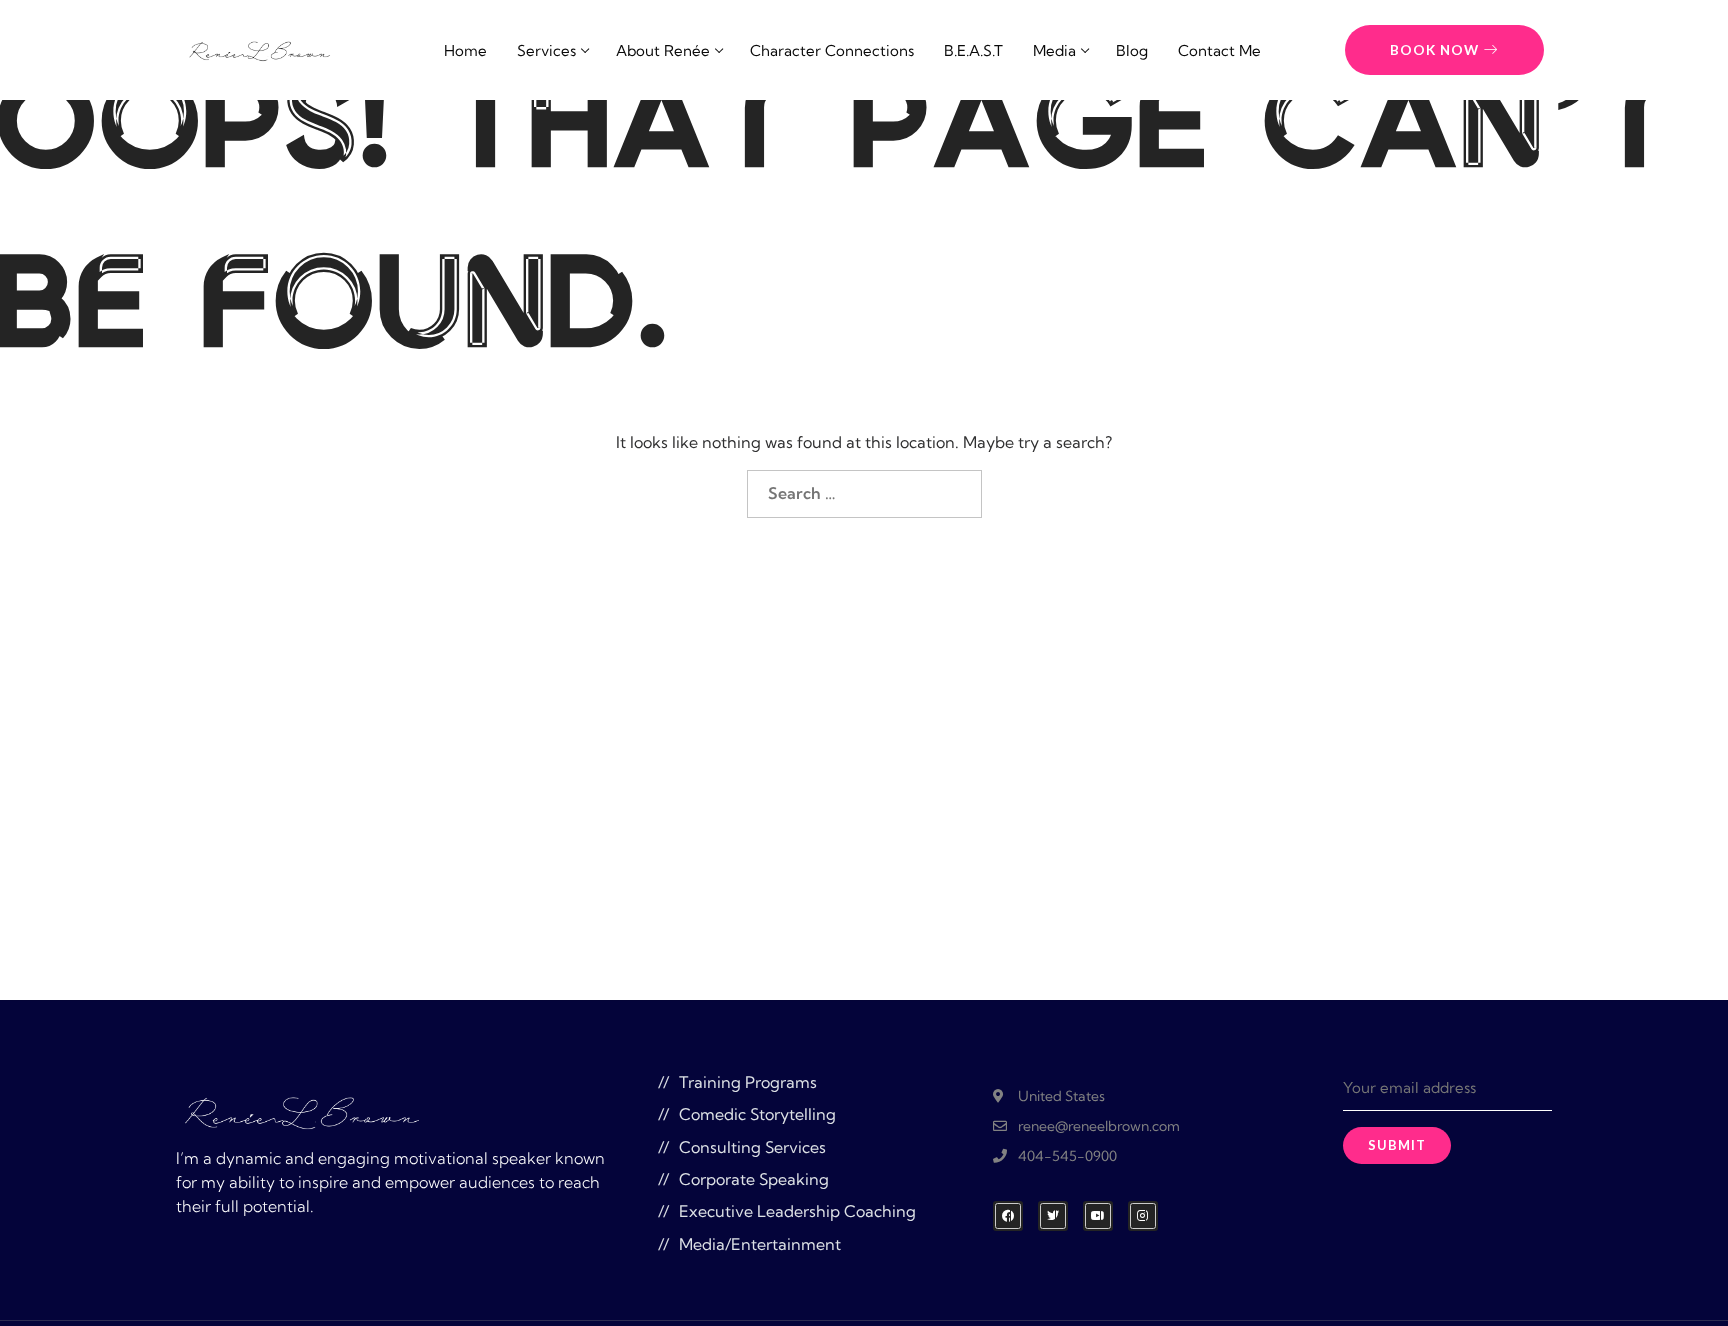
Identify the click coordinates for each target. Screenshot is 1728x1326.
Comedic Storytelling (757, 1114)
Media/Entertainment (760, 1244)
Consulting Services (752, 1147)
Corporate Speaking (754, 1179)
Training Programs (748, 1082)
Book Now (1434, 50)
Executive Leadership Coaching (797, 1211)
